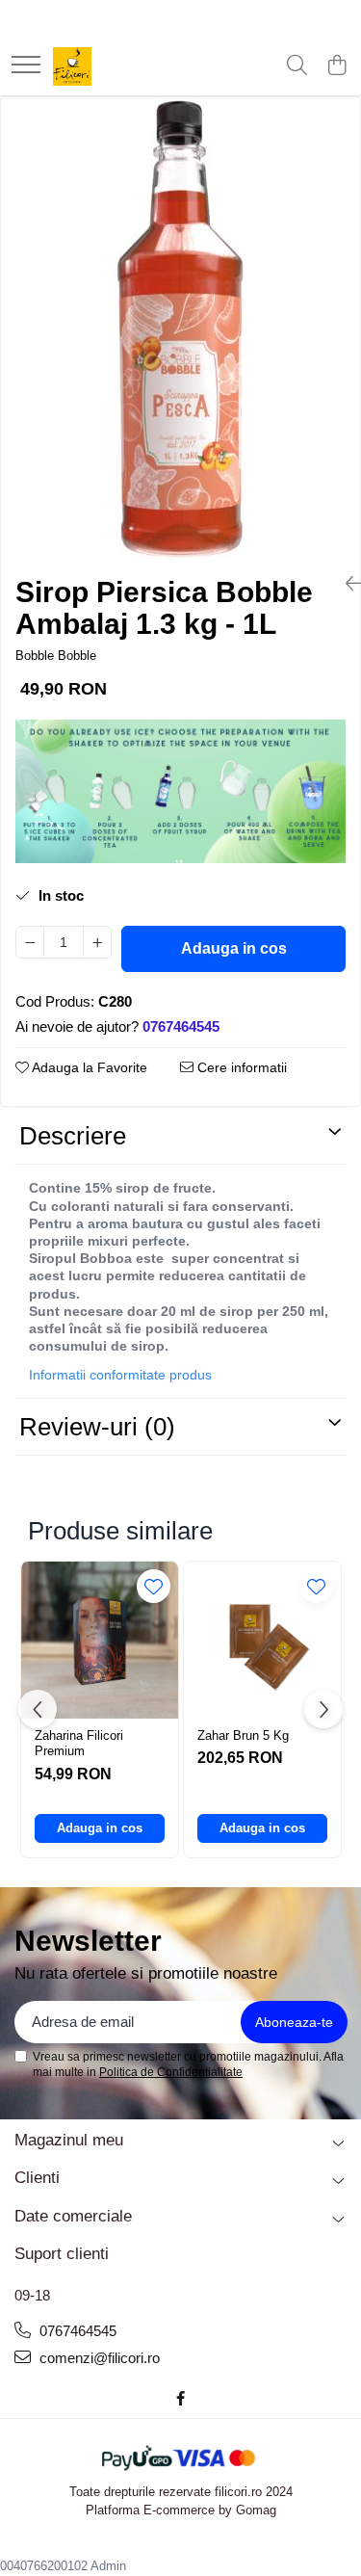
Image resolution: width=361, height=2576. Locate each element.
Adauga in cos (234, 948)
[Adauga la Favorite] (154, 1586)
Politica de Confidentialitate (171, 2072)
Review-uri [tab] (97, 1427)
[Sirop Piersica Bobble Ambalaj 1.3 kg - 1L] (180, 329)
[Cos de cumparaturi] (336, 66)
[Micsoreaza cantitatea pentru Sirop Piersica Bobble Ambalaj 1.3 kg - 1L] (30, 942)
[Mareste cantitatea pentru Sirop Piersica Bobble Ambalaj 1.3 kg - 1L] (97, 942)
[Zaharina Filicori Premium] (100, 1640)
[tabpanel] (180, 329)
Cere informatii (240, 1067)
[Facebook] (180, 2398)
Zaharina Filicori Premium (79, 1744)
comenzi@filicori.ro (98, 2358)
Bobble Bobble (56, 656)
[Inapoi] (346, 584)
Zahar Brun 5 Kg (243, 1735)
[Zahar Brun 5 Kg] (262, 1640)
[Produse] (26, 66)
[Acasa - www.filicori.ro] (72, 66)
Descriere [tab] (73, 1136)
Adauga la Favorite (88, 1067)
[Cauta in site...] (297, 66)
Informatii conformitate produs (120, 1375)
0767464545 (76, 2331)
